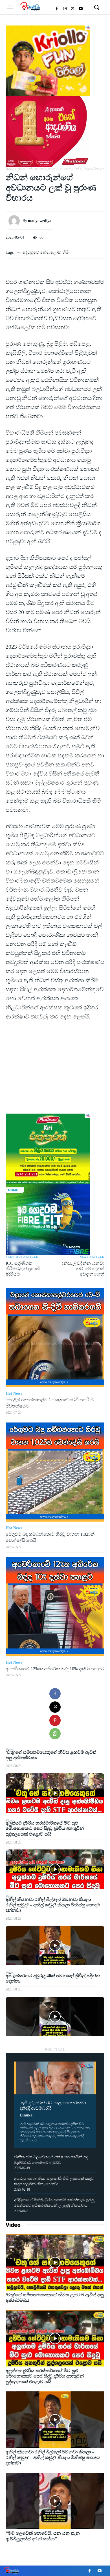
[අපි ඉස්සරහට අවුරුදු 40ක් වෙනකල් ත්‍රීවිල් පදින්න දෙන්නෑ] (55, 2017)
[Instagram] (65, 9)
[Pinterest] (55, 1720)
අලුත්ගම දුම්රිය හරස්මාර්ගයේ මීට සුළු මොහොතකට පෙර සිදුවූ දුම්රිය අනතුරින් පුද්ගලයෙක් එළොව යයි (45, 1828)
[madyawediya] (16, 221)
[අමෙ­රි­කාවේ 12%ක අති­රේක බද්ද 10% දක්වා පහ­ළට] (55, 1607)
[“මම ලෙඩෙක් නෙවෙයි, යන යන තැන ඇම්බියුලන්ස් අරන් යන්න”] (55, 2501)
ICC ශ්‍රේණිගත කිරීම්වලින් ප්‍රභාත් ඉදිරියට (23, 1269)
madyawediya (40, 221)
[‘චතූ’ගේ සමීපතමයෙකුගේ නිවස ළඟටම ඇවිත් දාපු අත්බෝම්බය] (55, 1793)
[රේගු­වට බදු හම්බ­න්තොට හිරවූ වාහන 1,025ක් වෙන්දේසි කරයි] (55, 1472)
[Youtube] (81, 9)
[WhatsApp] (55, 1734)
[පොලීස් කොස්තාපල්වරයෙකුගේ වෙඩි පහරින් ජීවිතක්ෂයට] (55, 1338)
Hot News (14, 1393)
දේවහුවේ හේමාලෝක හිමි (46, 252)
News (21, 169)
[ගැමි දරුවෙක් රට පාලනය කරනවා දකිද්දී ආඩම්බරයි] (55, 2078)
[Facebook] (57, 9)
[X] (73, 9)
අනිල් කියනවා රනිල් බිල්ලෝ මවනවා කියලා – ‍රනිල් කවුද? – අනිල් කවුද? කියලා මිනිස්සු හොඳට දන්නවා (53, 1905)
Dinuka (26, 2115)
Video (13, 2225)
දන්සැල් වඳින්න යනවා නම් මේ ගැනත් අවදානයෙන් (83, 1269)
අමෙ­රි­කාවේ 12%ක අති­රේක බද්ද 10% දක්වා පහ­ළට (55, 1669)
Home (10, 169)
